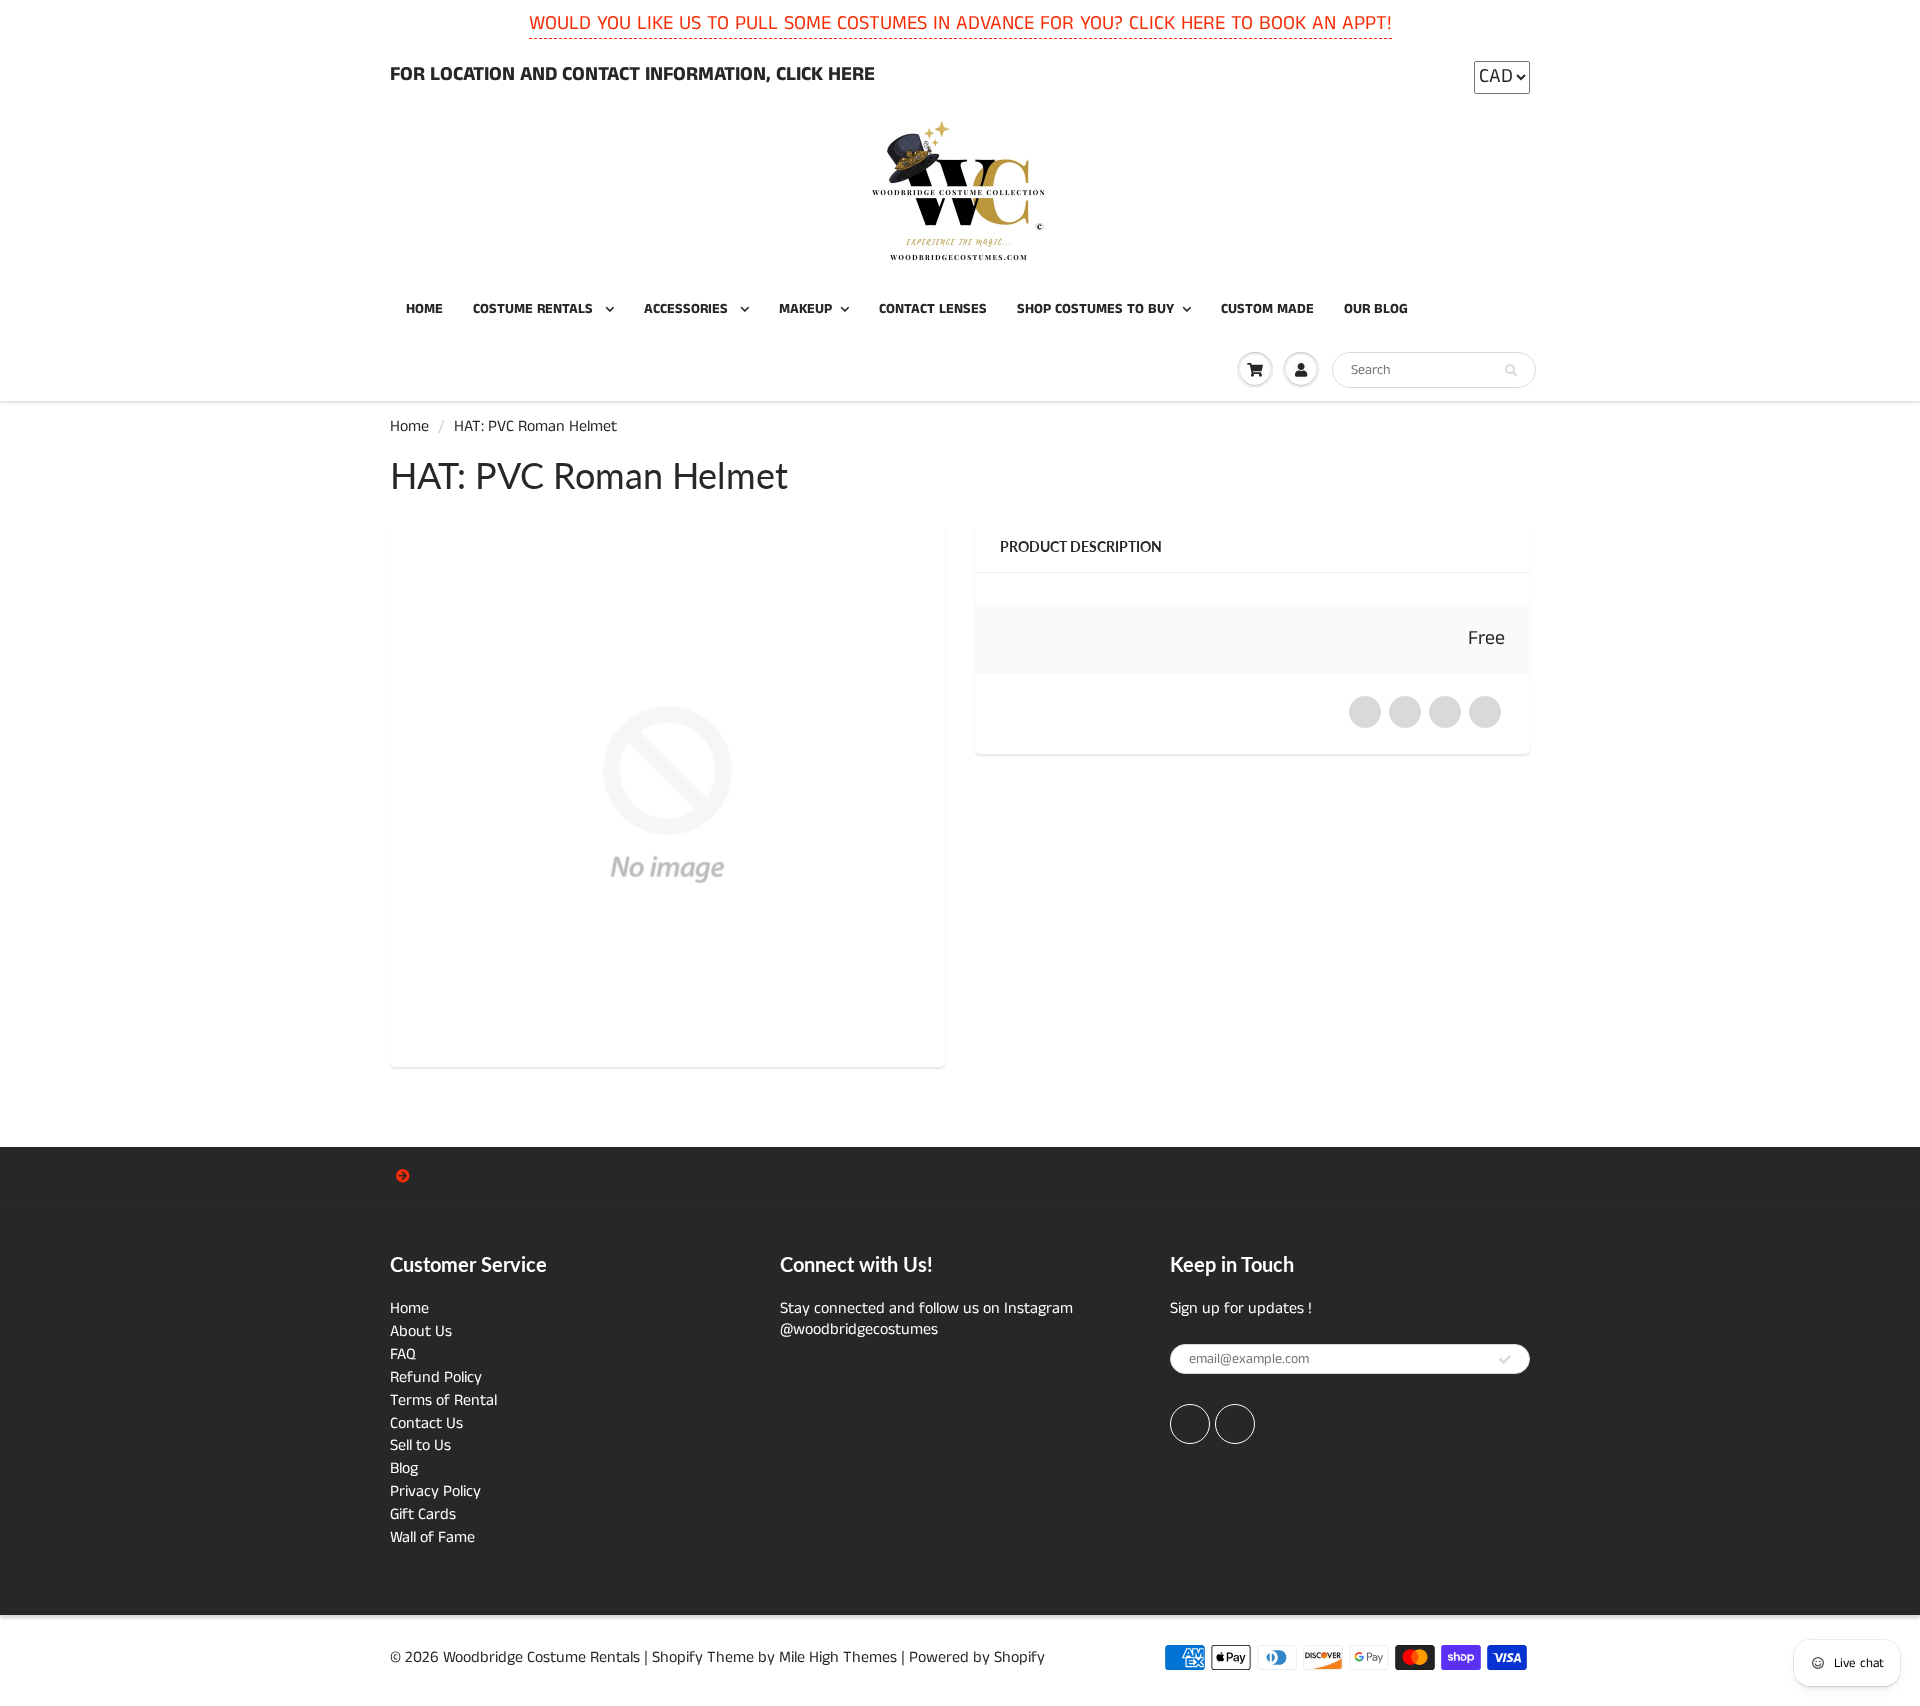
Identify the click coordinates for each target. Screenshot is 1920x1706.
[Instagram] (1235, 1424)
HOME (424, 309)
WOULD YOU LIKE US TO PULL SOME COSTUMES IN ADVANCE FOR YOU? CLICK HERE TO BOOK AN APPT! (960, 23)
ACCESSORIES (688, 309)
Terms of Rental (443, 1400)
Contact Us (426, 1423)
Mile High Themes (838, 1657)
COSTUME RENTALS (535, 309)
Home (409, 426)
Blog (404, 1468)
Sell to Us (420, 1445)
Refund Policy (436, 1377)
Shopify (677, 1657)
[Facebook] (1190, 1424)
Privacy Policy (435, 1491)
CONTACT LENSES (933, 309)
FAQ (403, 1354)
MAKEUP (805, 309)
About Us (421, 1331)
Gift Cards (423, 1514)
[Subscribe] (1505, 1360)
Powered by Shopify (977, 1657)
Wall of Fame (432, 1537)
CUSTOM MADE (1267, 309)
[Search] (1511, 371)
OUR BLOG (1376, 309)
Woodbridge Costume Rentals (541, 1657)
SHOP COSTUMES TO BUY (1095, 309)
